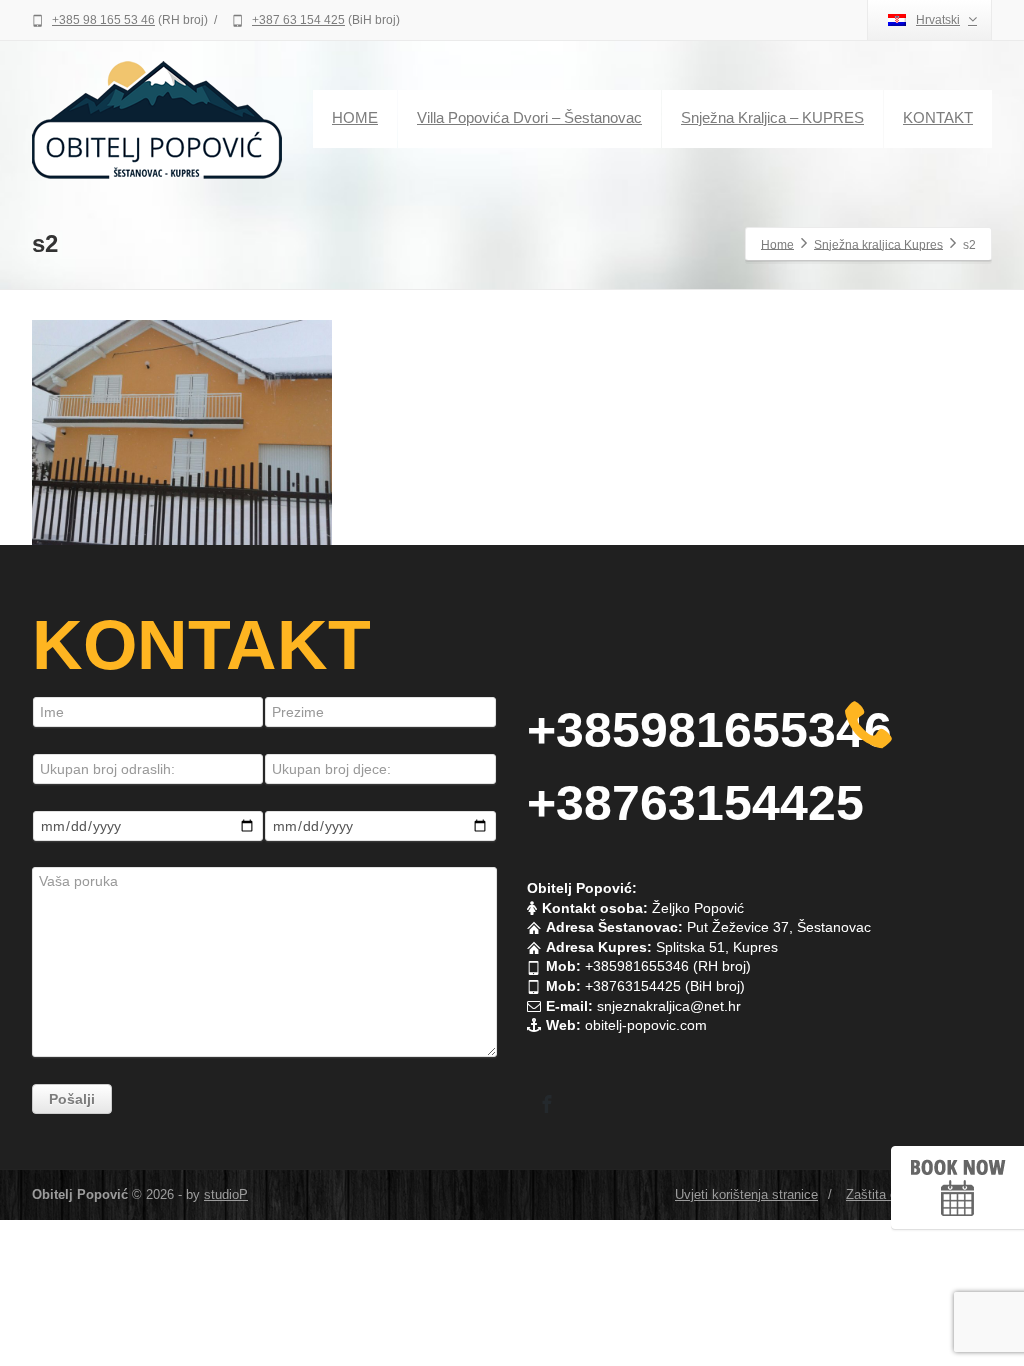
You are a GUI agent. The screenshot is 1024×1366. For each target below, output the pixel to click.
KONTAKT (938, 117)
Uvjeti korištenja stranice (746, 1194)
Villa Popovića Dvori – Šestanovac (529, 117)
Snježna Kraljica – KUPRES (772, 117)
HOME (355, 117)
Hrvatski (938, 20)
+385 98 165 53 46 (103, 20)
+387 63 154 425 (298, 20)
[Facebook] (547, 1104)
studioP (226, 1194)
